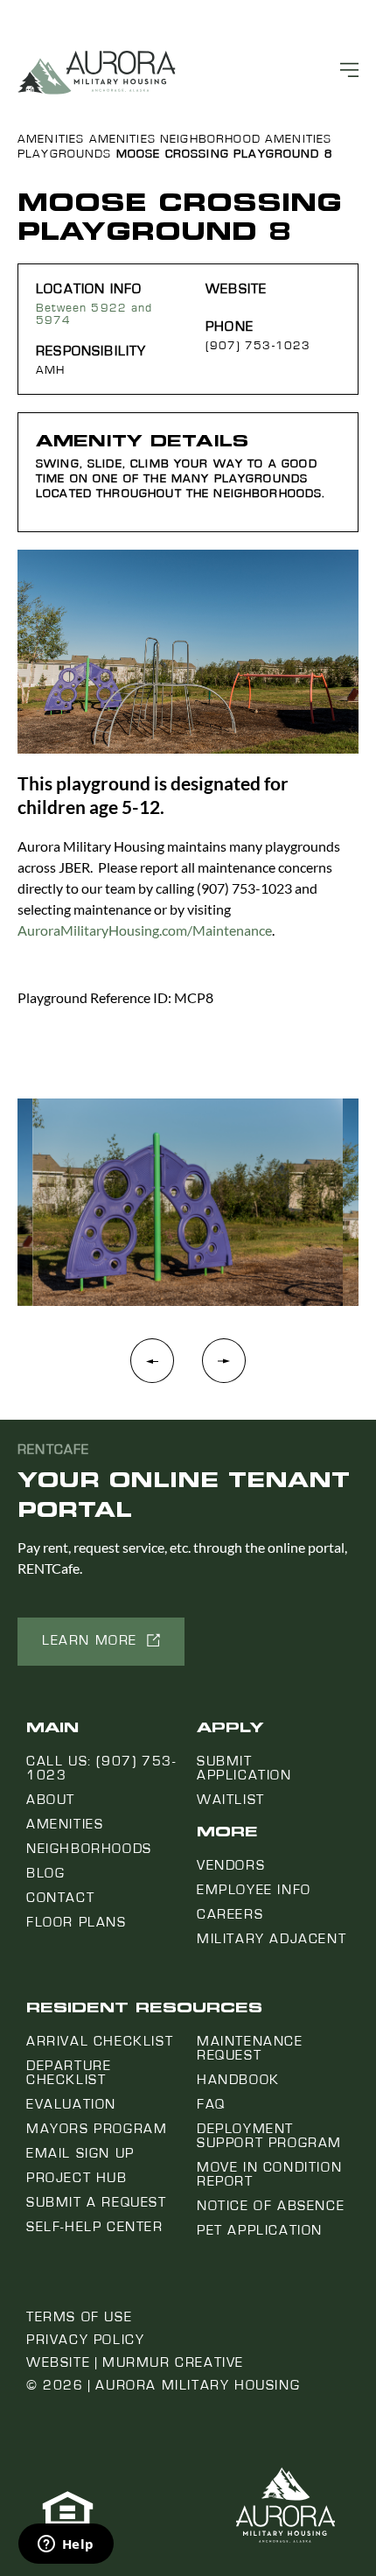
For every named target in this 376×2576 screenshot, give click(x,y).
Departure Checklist (69, 2073)
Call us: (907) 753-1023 (101, 1768)
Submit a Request (97, 2202)
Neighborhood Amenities (246, 139)
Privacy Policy (85, 2340)
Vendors (231, 1865)
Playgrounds (65, 154)
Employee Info (254, 1890)
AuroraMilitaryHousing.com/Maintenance (145, 930)
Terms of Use (79, 2317)
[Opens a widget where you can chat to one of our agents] (66, 2545)
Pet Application (260, 2230)
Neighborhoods (89, 1849)
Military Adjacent (272, 1939)
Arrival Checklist (100, 2041)
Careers (230, 1914)
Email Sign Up (80, 2153)
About (51, 1800)
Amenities (51, 139)
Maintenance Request (250, 2048)
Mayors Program (97, 2129)
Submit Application (244, 1768)
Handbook (238, 2080)
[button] (224, 1370)
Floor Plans (77, 1922)
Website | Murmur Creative (135, 2362)
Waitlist (231, 1800)
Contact (60, 1898)
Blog (45, 1873)
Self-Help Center (95, 2227)
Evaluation (71, 2104)
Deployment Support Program (269, 2136)
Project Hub (77, 2178)
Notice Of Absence (271, 2206)
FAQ (211, 2104)
